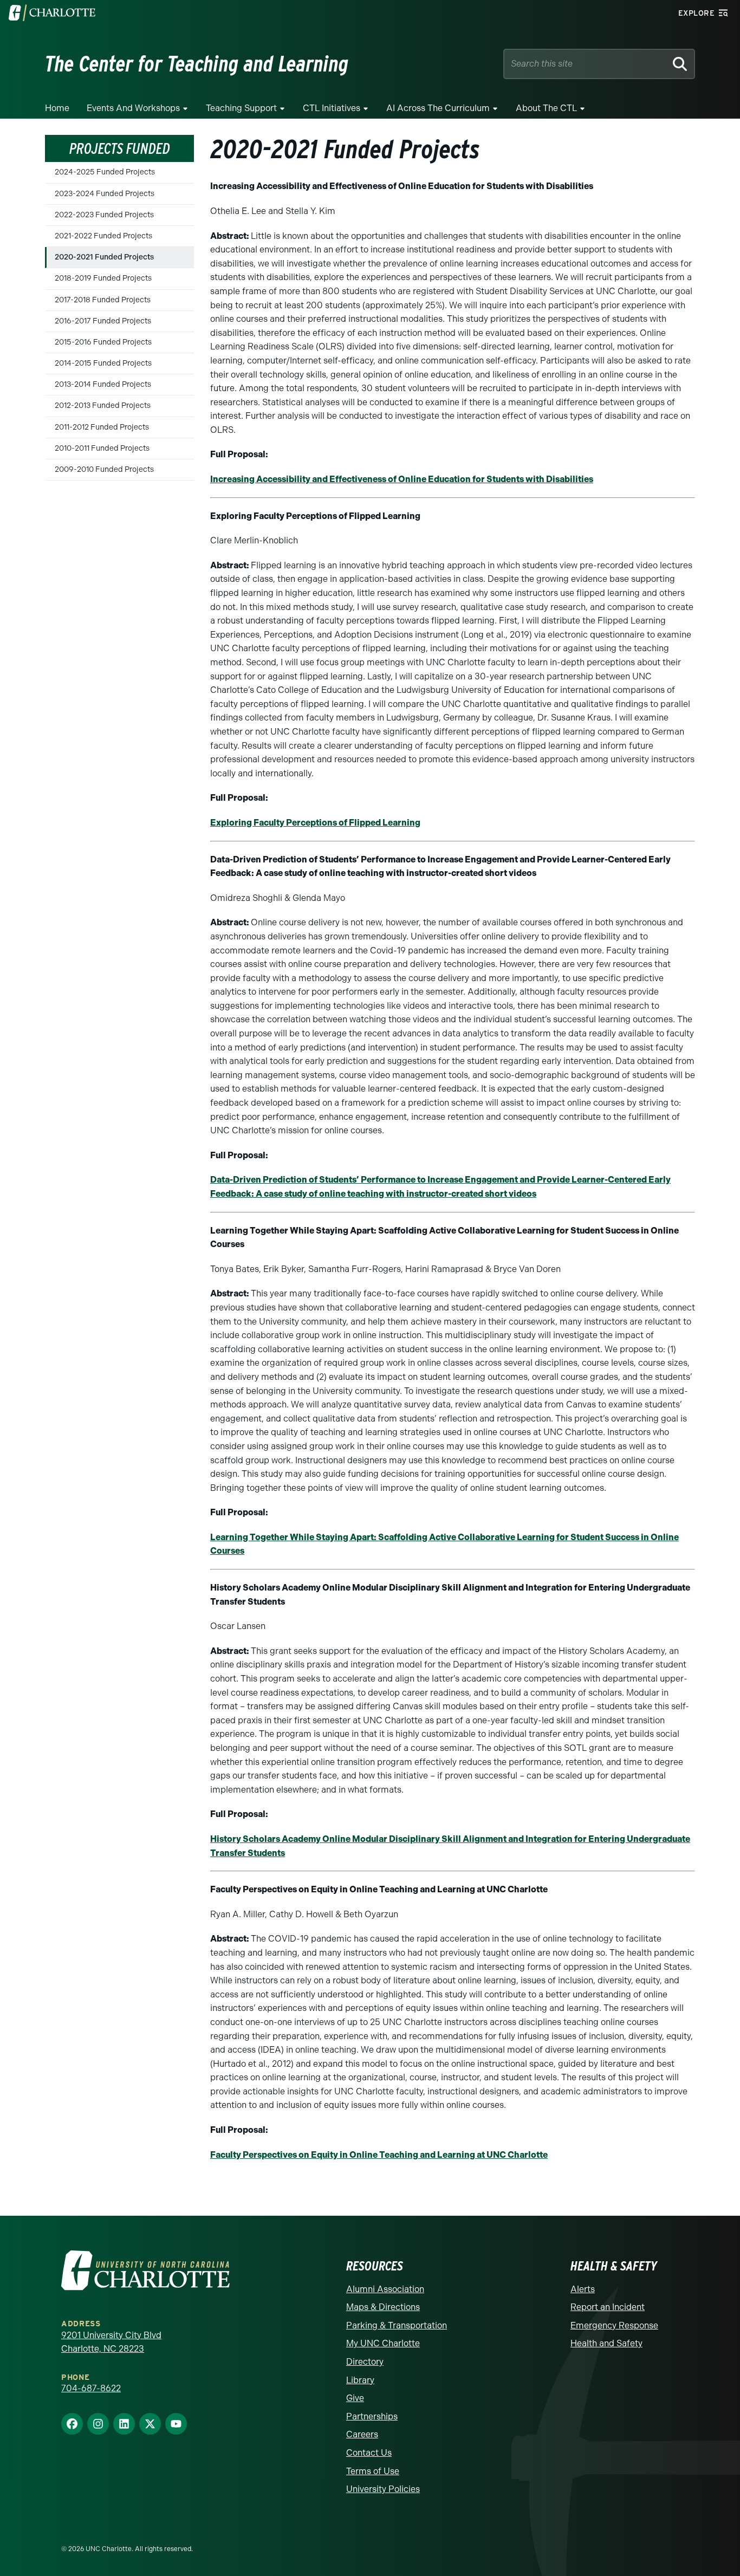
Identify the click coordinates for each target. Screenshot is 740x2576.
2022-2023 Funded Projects (104, 215)
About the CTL (546, 108)
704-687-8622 (91, 2388)
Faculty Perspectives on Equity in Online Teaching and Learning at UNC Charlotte (379, 2155)
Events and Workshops (133, 108)
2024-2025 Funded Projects (105, 172)
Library (360, 2380)
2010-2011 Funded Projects (102, 448)
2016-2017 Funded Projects (103, 321)
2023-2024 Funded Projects (105, 194)
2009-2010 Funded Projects (104, 469)
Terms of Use (373, 2471)
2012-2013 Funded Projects (103, 405)
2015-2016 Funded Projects (103, 342)
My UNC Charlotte (383, 2343)
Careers (362, 2434)
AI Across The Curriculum (438, 108)
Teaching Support (241, 108)
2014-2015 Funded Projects (103, 363)
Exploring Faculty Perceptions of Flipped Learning (315, 823)
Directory (365, 2362)
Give (355, 2398)
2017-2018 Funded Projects (103, 300)
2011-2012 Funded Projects (102, 427)
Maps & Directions (383, 2307)
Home (57, 108)
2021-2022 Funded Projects (103, 236)
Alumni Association (385, 2289)
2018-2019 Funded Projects (103, 278)
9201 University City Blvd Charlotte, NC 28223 (111, 2342)
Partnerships (372, 2416)
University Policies (383, 2489)
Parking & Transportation (397, 2325)
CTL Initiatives (332, 108)
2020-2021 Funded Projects (104, 257)
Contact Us (369, 2453)
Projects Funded (120, 148)
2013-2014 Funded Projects (103, 384)
